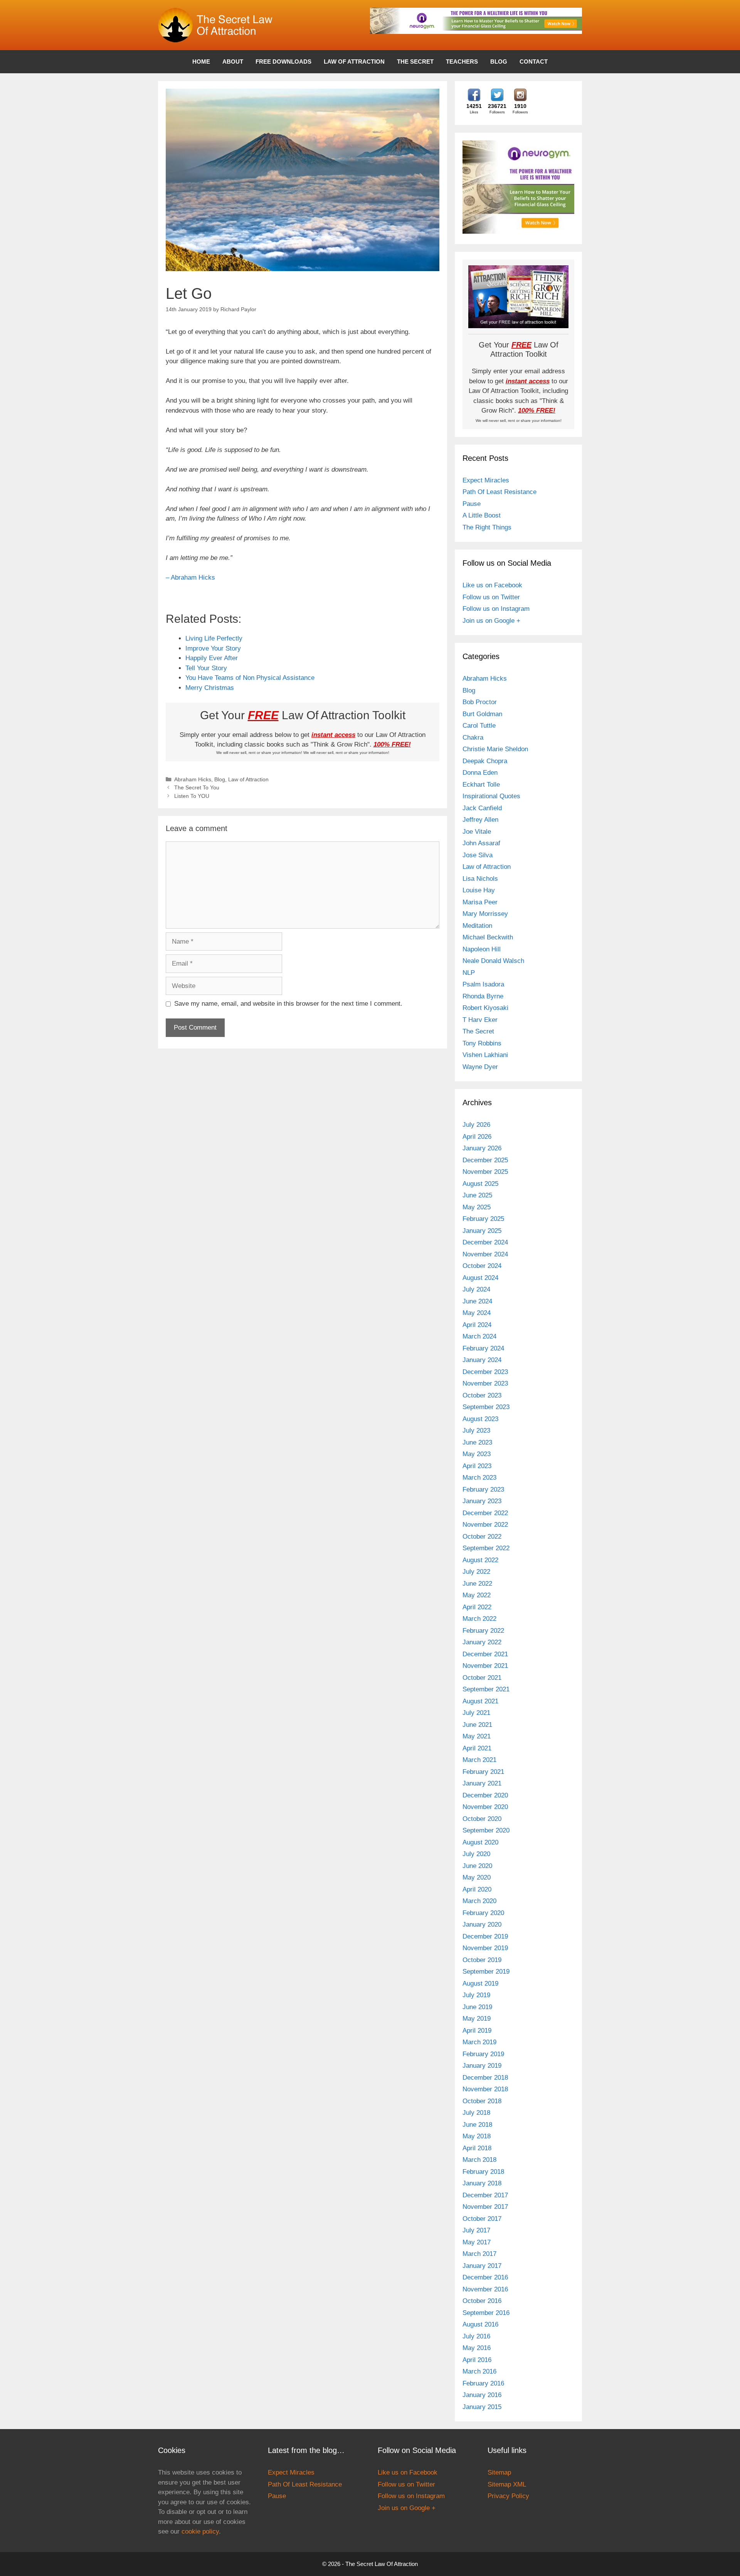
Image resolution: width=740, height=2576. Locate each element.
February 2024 (483, 1348)
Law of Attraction (354, 62)
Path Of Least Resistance (499, 492)
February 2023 (483, 1489)
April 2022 (477, 1607)
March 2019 (479, 2042)
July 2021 (476, 1713)
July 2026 (476, 1125)
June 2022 (477, 1584)
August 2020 (480, 1842)
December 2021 (485, 1654)
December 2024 (485, 1242)
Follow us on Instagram (496, 609)
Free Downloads (283, 62)
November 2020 (485, 1807)
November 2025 (485, 1172)
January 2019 (482, 2066)
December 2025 (485, 1160)
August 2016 (480, 2324)
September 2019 (486, 1972)
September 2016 (486, 2313)
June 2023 (477, 1442)
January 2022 (482, 1642)
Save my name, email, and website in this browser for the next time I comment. (288, 1004)
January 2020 (482, 1924)
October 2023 (482, 1395)
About (233, 62)
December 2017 (485, 2195)
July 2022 (476, 1572)
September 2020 (486, 1830)
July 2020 (476, 1854)
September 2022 (486, 1548)
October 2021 (482, 1678)
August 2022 (480, 1560)
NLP (469, 973)
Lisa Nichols (480, 879)
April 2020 (477, 1889)
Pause (472, 504)
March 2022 (479, 1619)
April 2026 (477, 1137)
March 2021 (479, 1760)
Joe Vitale (477, 832)
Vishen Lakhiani (485, 1055)
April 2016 (477, 2360)
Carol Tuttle (479, 726)
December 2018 (485, 2078)
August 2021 (480, 1701)
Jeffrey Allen (480, 820)
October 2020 (482, 1819)
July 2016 (476, 2336)
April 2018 (477, 2148)
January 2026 (482, 1148)
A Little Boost (482, 515)
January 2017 (482, 2266)
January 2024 (482, 1360)
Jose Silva (478, 855)
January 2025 (482, 1231)
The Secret (415, 62)
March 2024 (479, 1336)
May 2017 (477, 2242)
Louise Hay (479, 890)
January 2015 (482, 2407)
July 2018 (476, 2113)
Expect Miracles (486, 480)
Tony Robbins (482, 1043)
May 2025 (477, 1207)
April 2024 (477, 1325)
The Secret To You (197, 787)
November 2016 (485, 2289)
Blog (499, 62)
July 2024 (476, 1289)
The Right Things (487, 527)
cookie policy (200, 2531)
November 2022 (485, 1525)
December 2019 (485, 1936)
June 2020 (477, 1866)
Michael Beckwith (488, 937)
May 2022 (477, 1595)
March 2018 (479, 2160)
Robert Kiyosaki (485, 1008)
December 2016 (485, 2277)
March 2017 (479, 2254)
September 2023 (486, 1407)
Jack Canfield (482, 808)
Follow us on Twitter (491, 597)
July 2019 (476, 1995)
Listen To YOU (192, 796)
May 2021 (477, 1736)
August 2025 (480, 1184)
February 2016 (483, 2383)
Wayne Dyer (480, 1067)
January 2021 (482, 1783)
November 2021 (485, 1666)
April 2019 (477, 2031)
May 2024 (477, 1313)
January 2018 (482, 2183)
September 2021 (486, 1689)
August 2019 (480, 1983)
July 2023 (476, 1430)
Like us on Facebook (492, 585)
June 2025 (477, 1195)
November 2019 (485, 1948)
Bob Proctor (480, 702)
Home (201, 62)
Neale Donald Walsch (493, 961)
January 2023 (482, 1501)
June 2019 (477, 2007)
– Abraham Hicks (190, 577)
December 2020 (485, 1795)
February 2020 (483, 1913)
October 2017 (482, 2219)
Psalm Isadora (483, 984)
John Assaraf (481, 843)
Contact (534, 62)
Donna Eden (480, 773)
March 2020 (479, 1901)
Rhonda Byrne (483, 996)
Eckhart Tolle (481, 785)
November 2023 (485, 1383)
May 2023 (477, 1454)
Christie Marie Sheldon (495, 749)
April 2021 (477, 1748)
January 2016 (482, 2395)
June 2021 (477, 1725)
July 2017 (476, 2230)
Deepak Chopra (485, 761)
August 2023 (480, 1419)
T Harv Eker (480, 1020)
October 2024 (482, 1266)
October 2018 (482, 2101)
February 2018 (483, 2172)
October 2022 (482, 1537)
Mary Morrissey (485, 914)
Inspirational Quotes (491, 796)
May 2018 (477, 2136)
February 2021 (483, 1772)
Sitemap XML (507, 2484)
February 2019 (483, 2054)
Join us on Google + (491, 621)
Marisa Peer (480, 902)
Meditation (477, 926)
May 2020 (477, 1877)
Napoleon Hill (482, 949)
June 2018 (477, 2125)
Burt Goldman (482, 714)
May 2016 (477, 2348)
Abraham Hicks (193, 779)
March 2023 (479, 1478)
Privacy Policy (508, 2496)
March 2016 (479, 2371)
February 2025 (483, 1219)
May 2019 (477, 2019)
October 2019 (482, 1960)
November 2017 (485, 2207)
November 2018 (485, 2089)
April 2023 (477, 1466)
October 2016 (482, 2301)
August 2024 (480, 1278)
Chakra (473, 738)
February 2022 (483, 1631)
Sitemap (499, 2472)
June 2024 (477, 1301)
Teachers (462, 62)
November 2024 (485, 1254)
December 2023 (485, 1372)
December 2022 (485, 1513)
